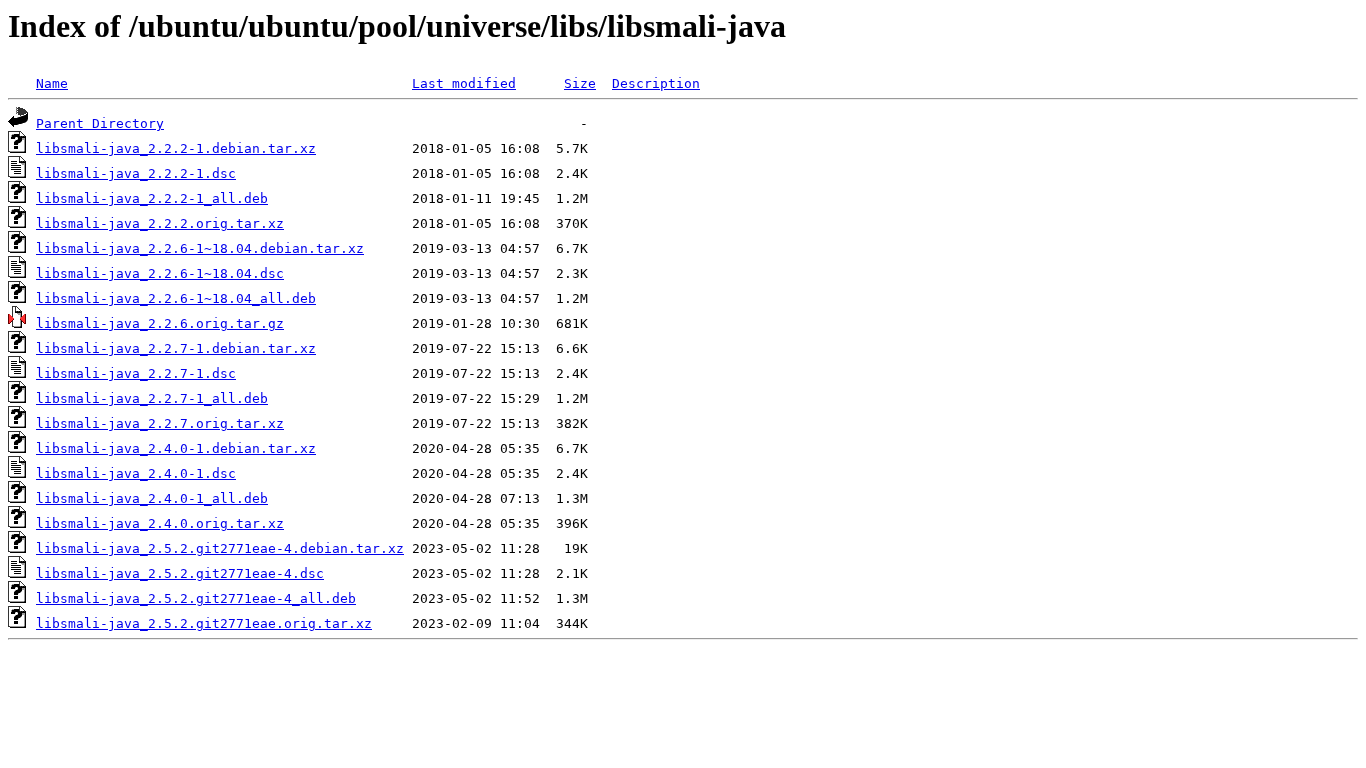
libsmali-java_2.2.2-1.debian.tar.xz (176, 148)
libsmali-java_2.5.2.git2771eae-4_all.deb (196, 598)
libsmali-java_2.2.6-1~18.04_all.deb (176, 298)
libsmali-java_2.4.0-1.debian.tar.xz (176, 448)
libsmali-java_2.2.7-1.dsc (136, 373)
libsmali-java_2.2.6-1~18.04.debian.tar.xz (200, 248)
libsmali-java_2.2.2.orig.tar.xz (160, 223)
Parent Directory (100, 123)
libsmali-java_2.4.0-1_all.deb (152, 498)
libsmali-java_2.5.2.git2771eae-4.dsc (180, 573)
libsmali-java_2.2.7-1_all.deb (152, 398)
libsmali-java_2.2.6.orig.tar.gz (160, 323)
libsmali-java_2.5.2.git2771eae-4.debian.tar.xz (220, 548)
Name (52, 83)
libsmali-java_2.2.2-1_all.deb (152, 198)
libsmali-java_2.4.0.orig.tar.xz (160, 523)
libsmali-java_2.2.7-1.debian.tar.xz (176, 348)
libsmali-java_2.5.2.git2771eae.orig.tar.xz (204, 623)
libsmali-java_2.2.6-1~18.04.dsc (160, 273)
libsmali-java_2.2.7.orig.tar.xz (160, 423)
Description (656, 83)
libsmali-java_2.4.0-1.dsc (136, 473)
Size (580, 83)
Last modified (464, 83)
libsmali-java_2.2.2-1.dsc (136, 173)
